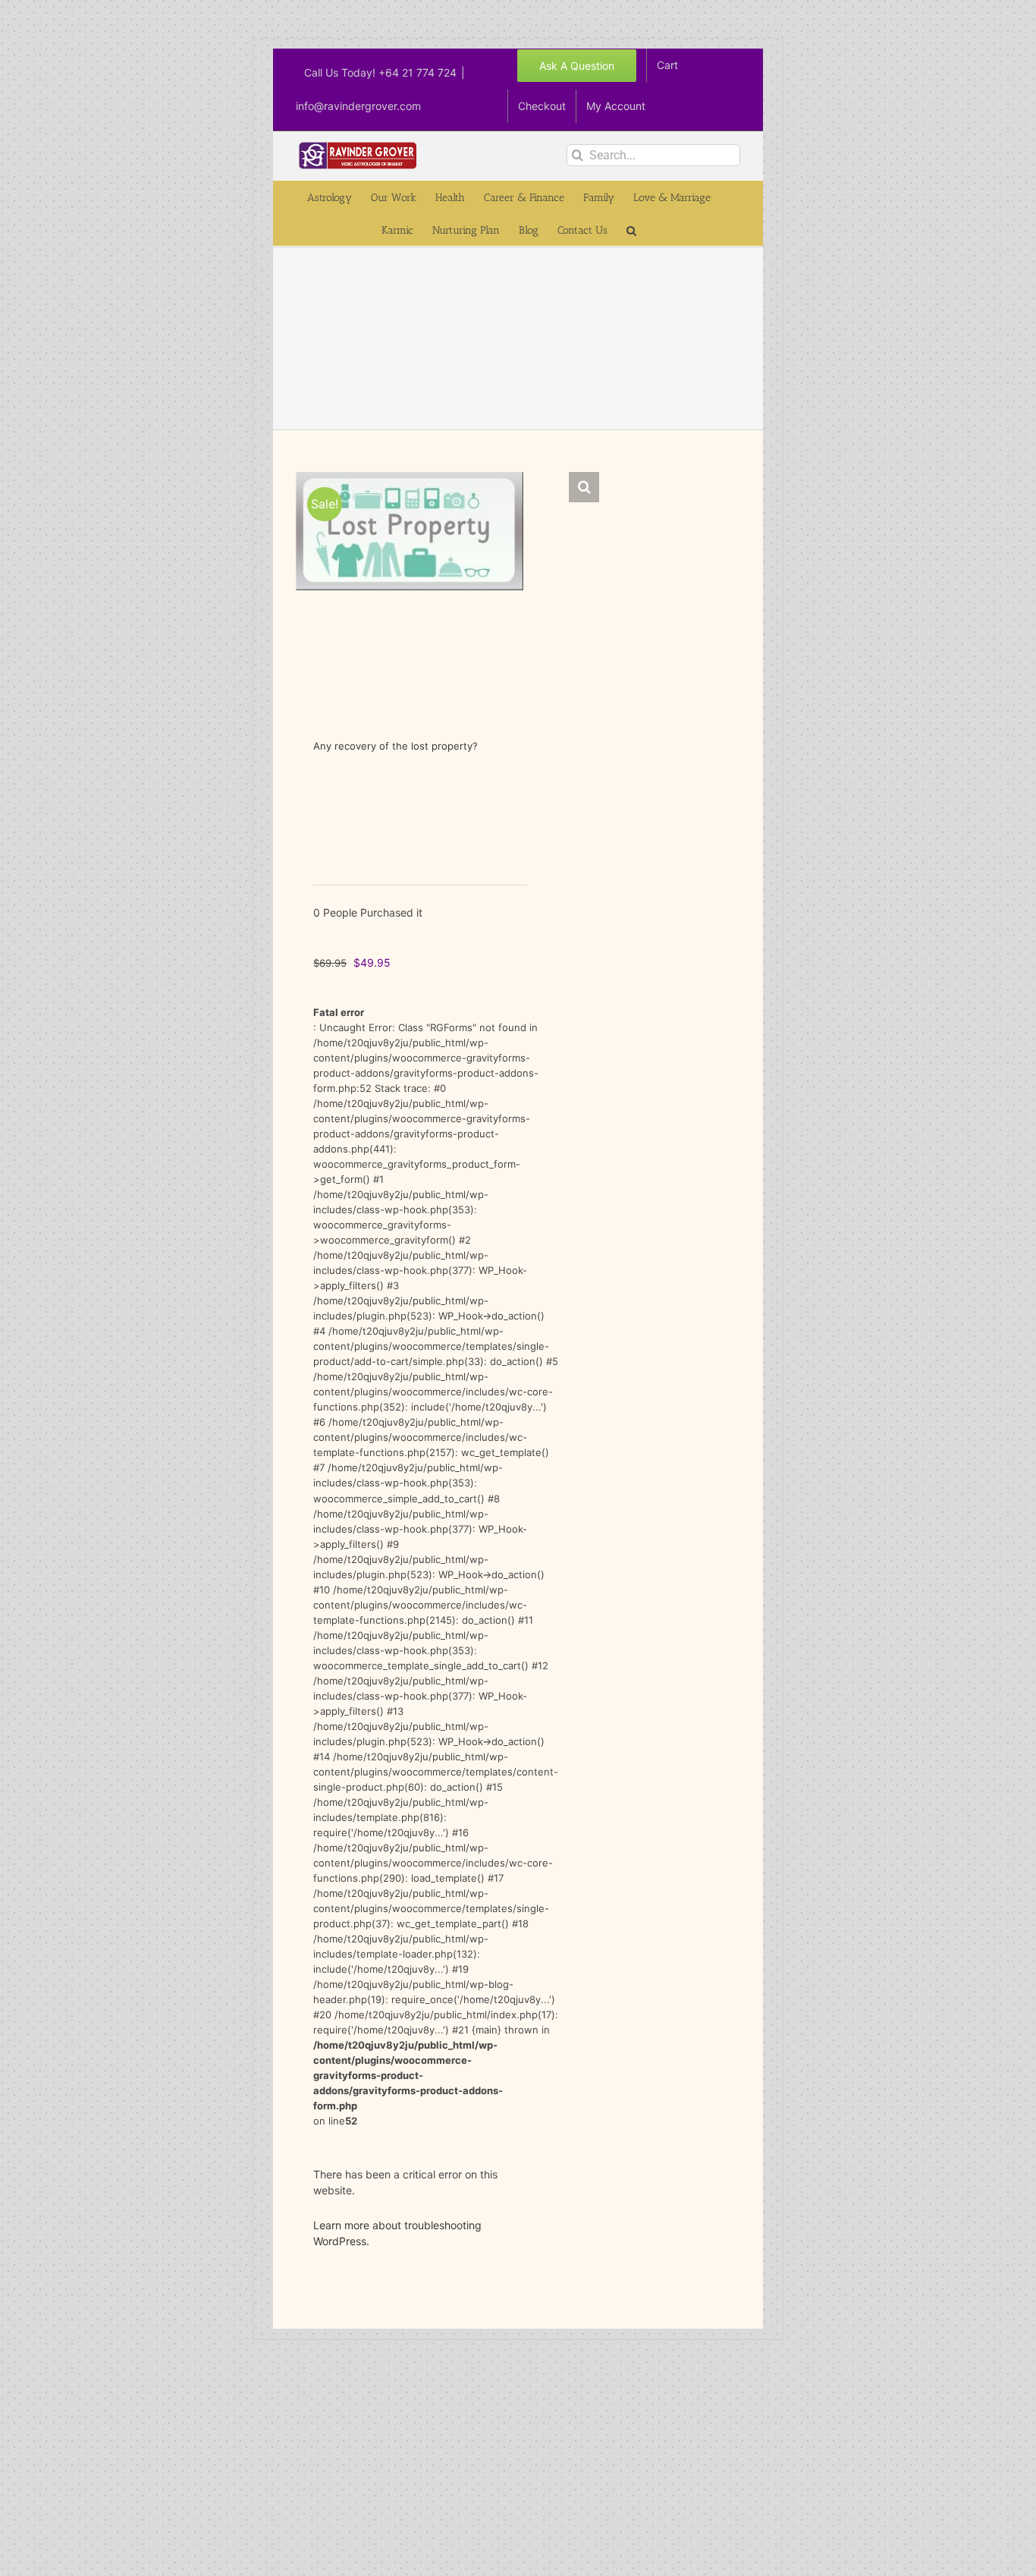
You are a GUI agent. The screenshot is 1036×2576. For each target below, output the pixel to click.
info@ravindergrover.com (358, 106)
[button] (631, 230)
